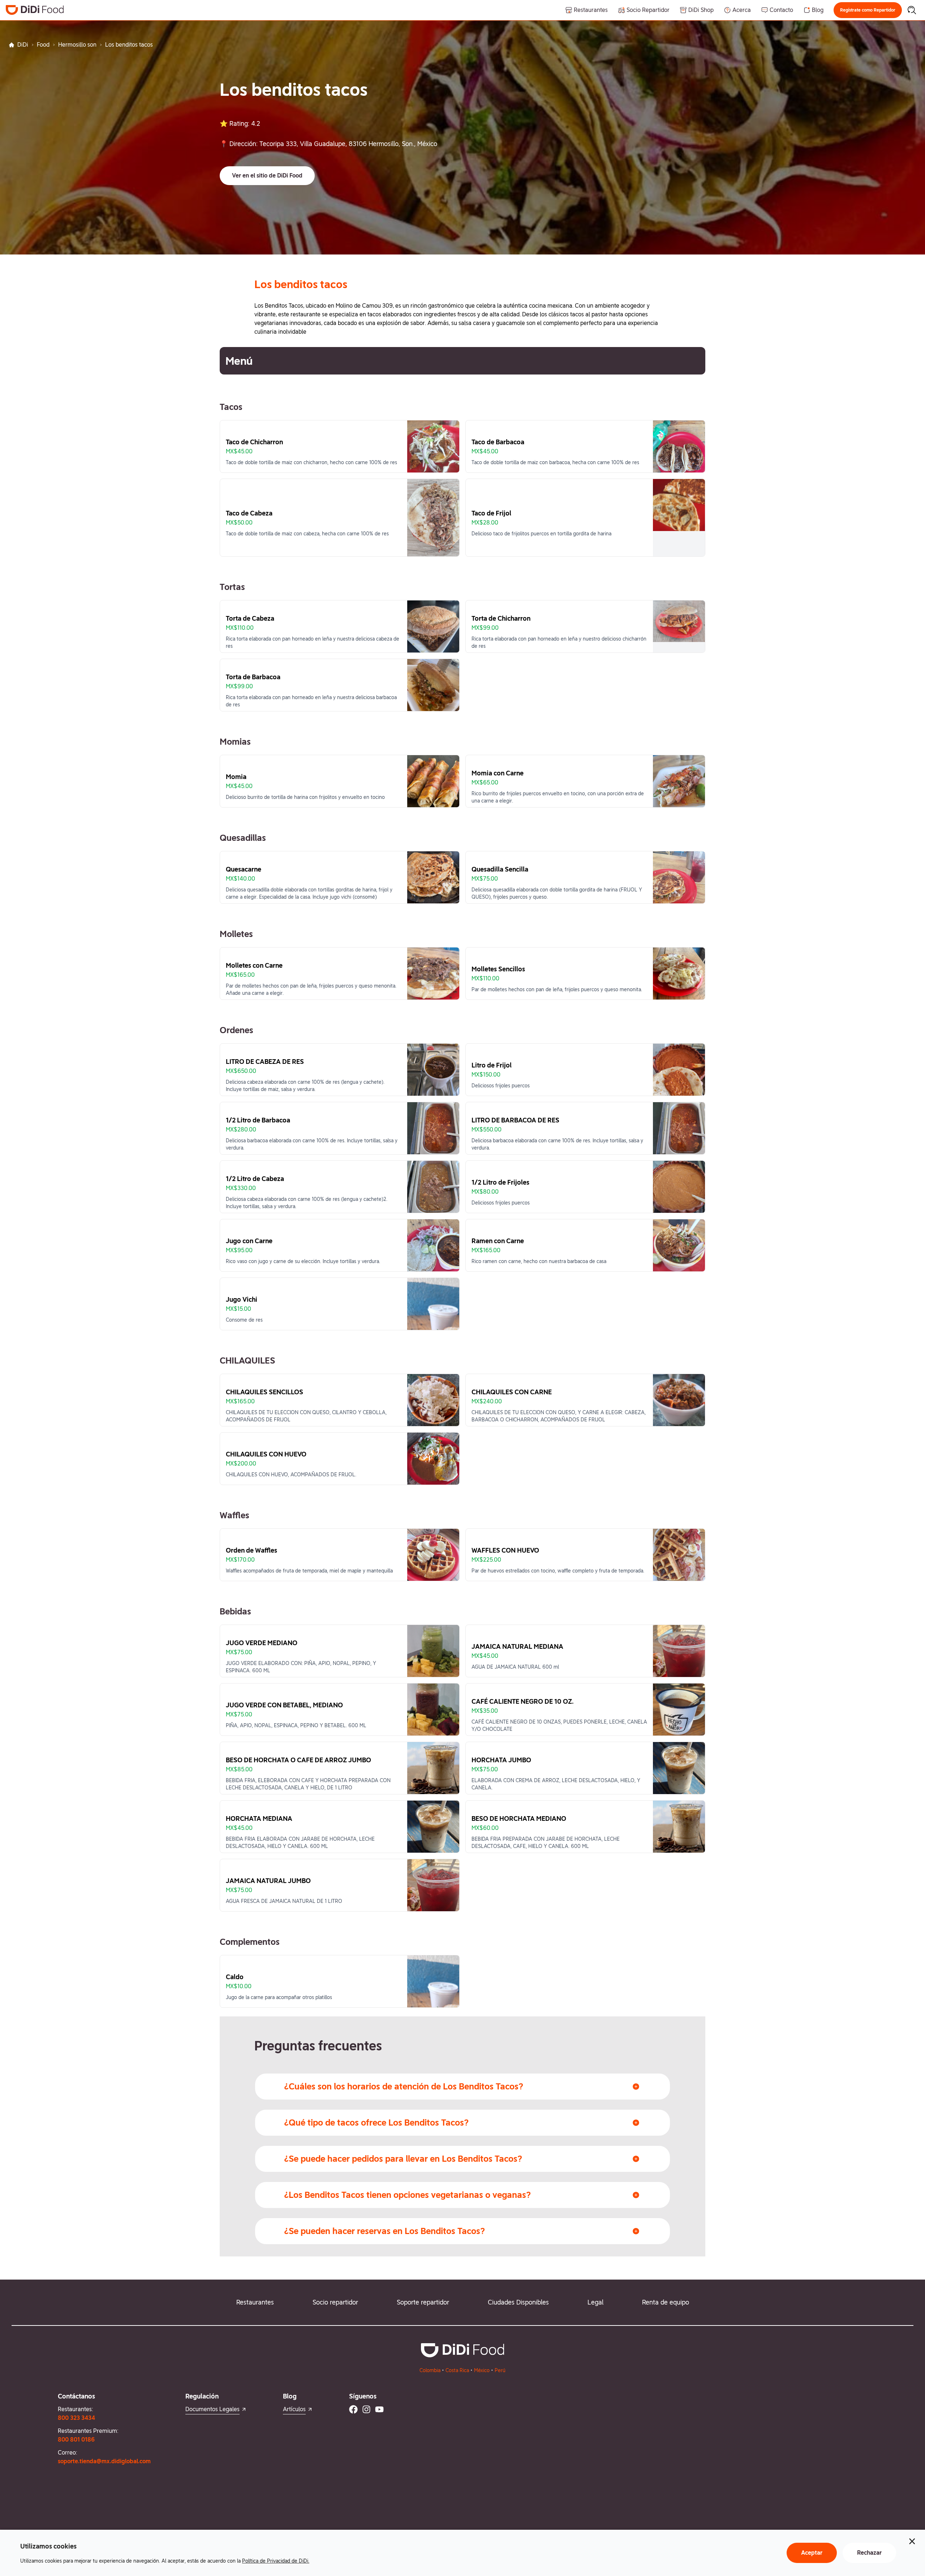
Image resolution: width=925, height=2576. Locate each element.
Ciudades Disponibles (518, 2302)
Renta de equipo (666, 2302)
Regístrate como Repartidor (868, 10)
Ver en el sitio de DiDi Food (267, 176)
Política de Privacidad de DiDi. (276, 2561)
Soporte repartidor (423, 2302)
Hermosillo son (77, 45)
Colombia (430, 2370)
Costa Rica (457, 2370)
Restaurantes (255, 2302)
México (482, 2370)
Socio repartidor (335, 2302)
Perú (500, 2370)
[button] (868, 10)
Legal (595, 2302)
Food (43, 45)
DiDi (23, 45)
